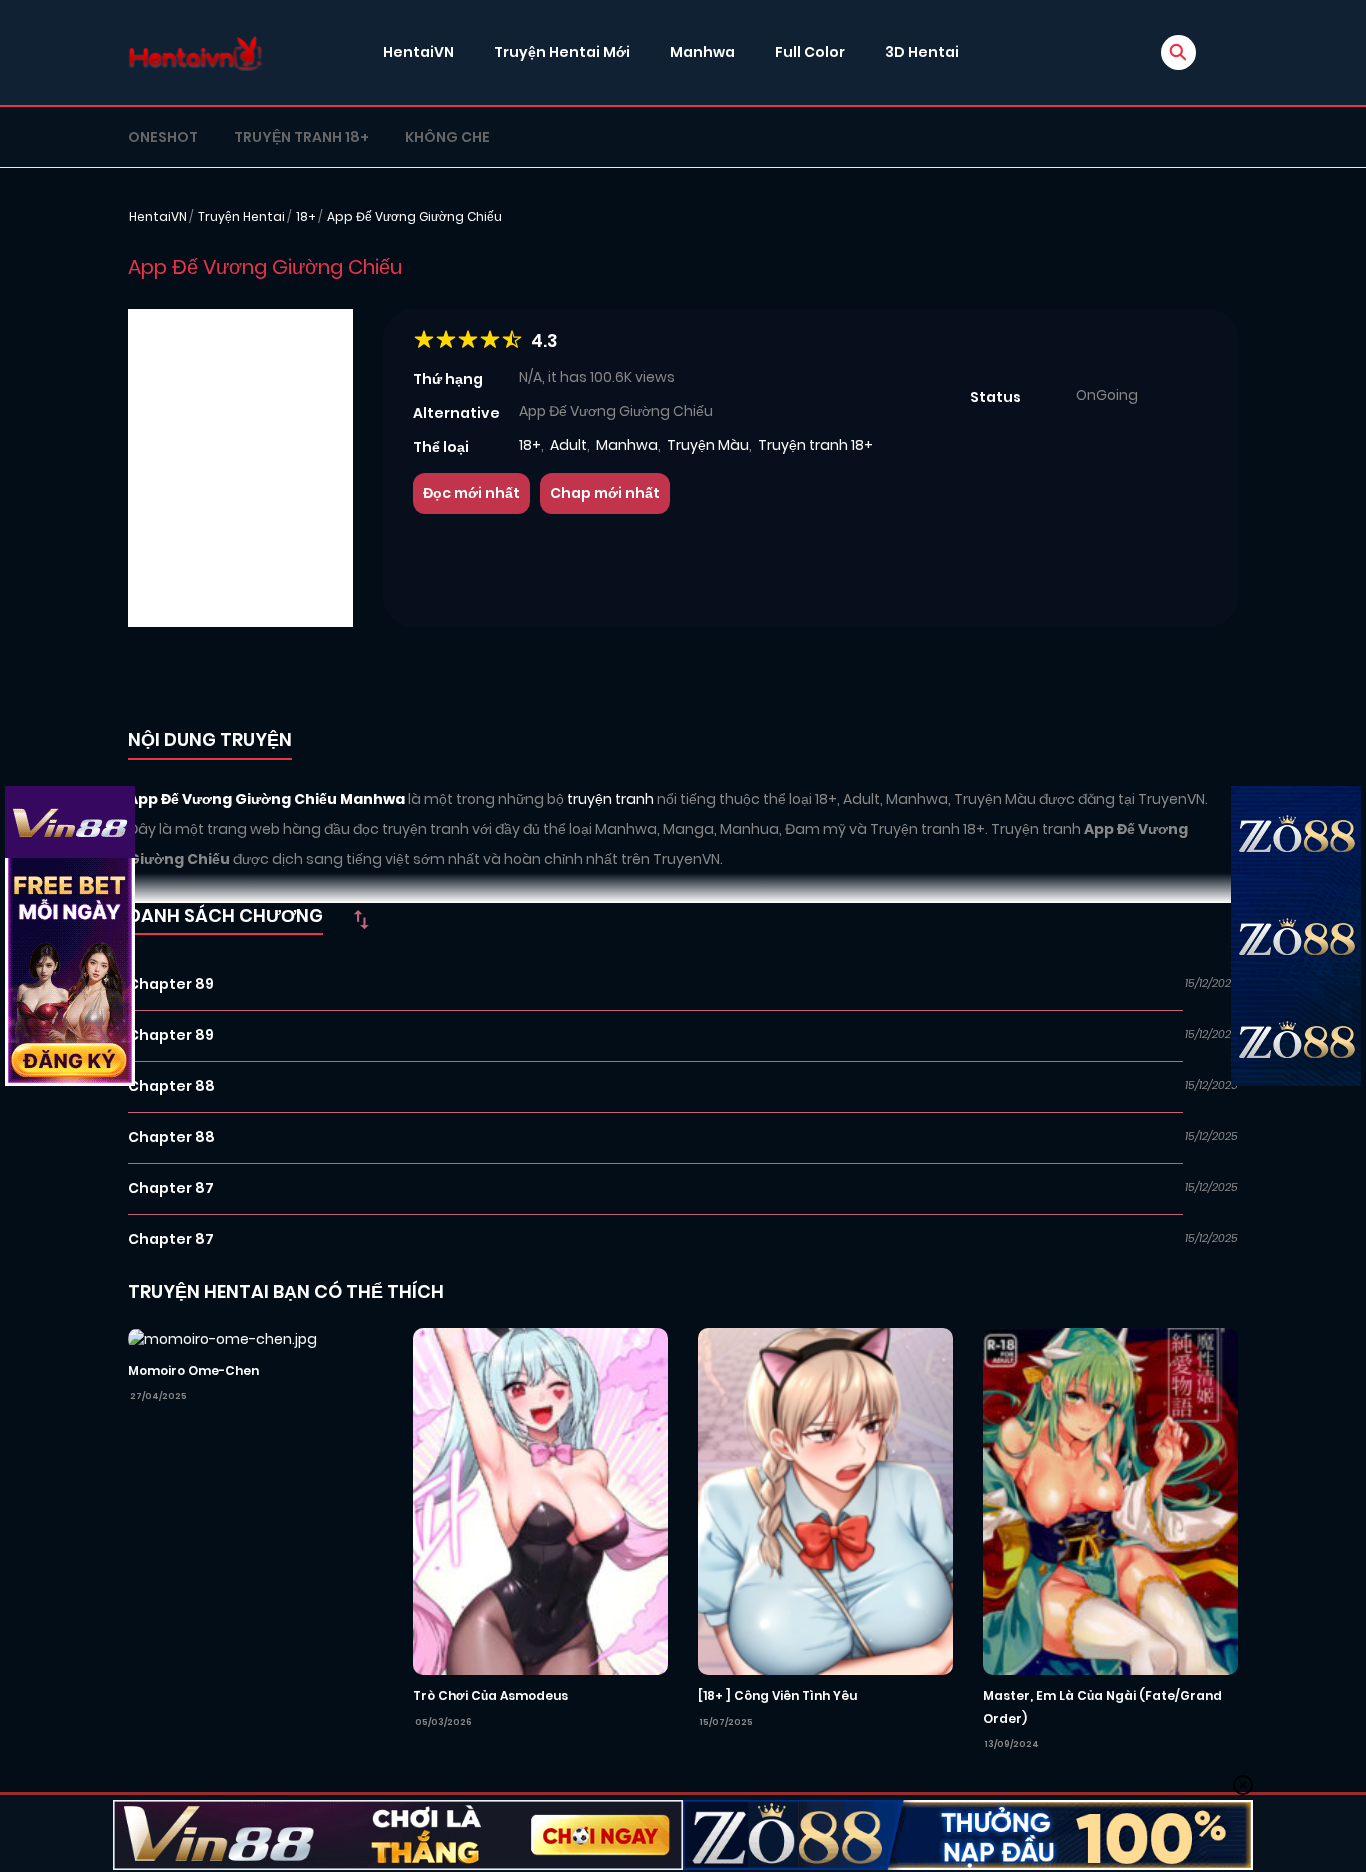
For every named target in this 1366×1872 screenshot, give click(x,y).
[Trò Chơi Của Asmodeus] (540, 1500)
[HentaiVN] (195, 52)
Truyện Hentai (241, 216)
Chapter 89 (171, 984)
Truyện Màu (708, 445)
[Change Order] (361, 919)
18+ (306, 216)
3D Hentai (922, 52)
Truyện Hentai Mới (562, 52)
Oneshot (163, 137)
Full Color (810, 52)
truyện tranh (612, 799)
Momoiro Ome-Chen (193, 1370)
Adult (568, 445)
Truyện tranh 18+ (301, 137)
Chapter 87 (171, 1188)
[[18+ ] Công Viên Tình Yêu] (825, 1500)
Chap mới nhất (605, 493)
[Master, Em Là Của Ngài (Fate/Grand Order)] (1110, 1500)
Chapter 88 (171, 1086)
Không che (447, 137)
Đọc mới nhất (471, 493)
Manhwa (702, 52)
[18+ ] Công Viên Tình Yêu (777, 1695)
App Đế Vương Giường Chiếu (414, 216)
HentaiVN (418, 52)
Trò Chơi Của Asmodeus (490, 1695)
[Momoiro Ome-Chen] (222, 1338)
